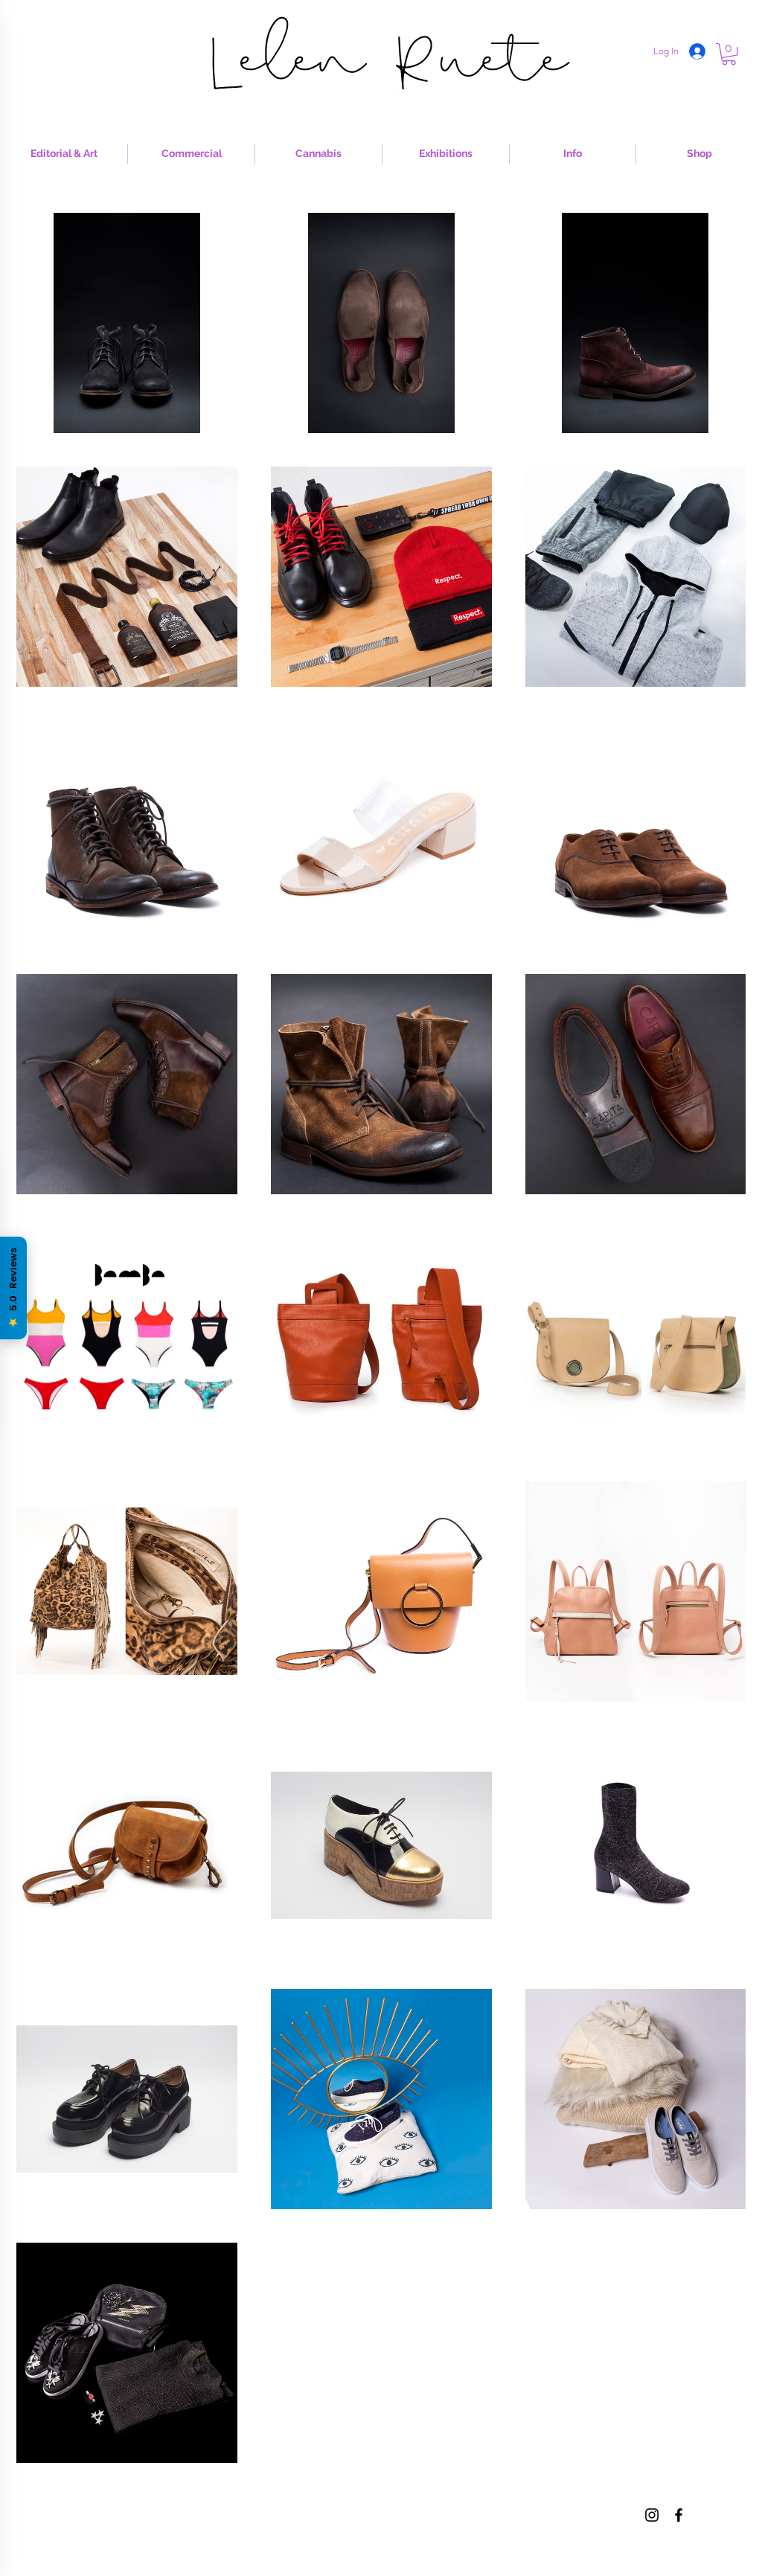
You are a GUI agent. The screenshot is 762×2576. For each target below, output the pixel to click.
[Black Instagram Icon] (652, 2515)
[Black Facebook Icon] (679, 2515)
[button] (729, 54)
